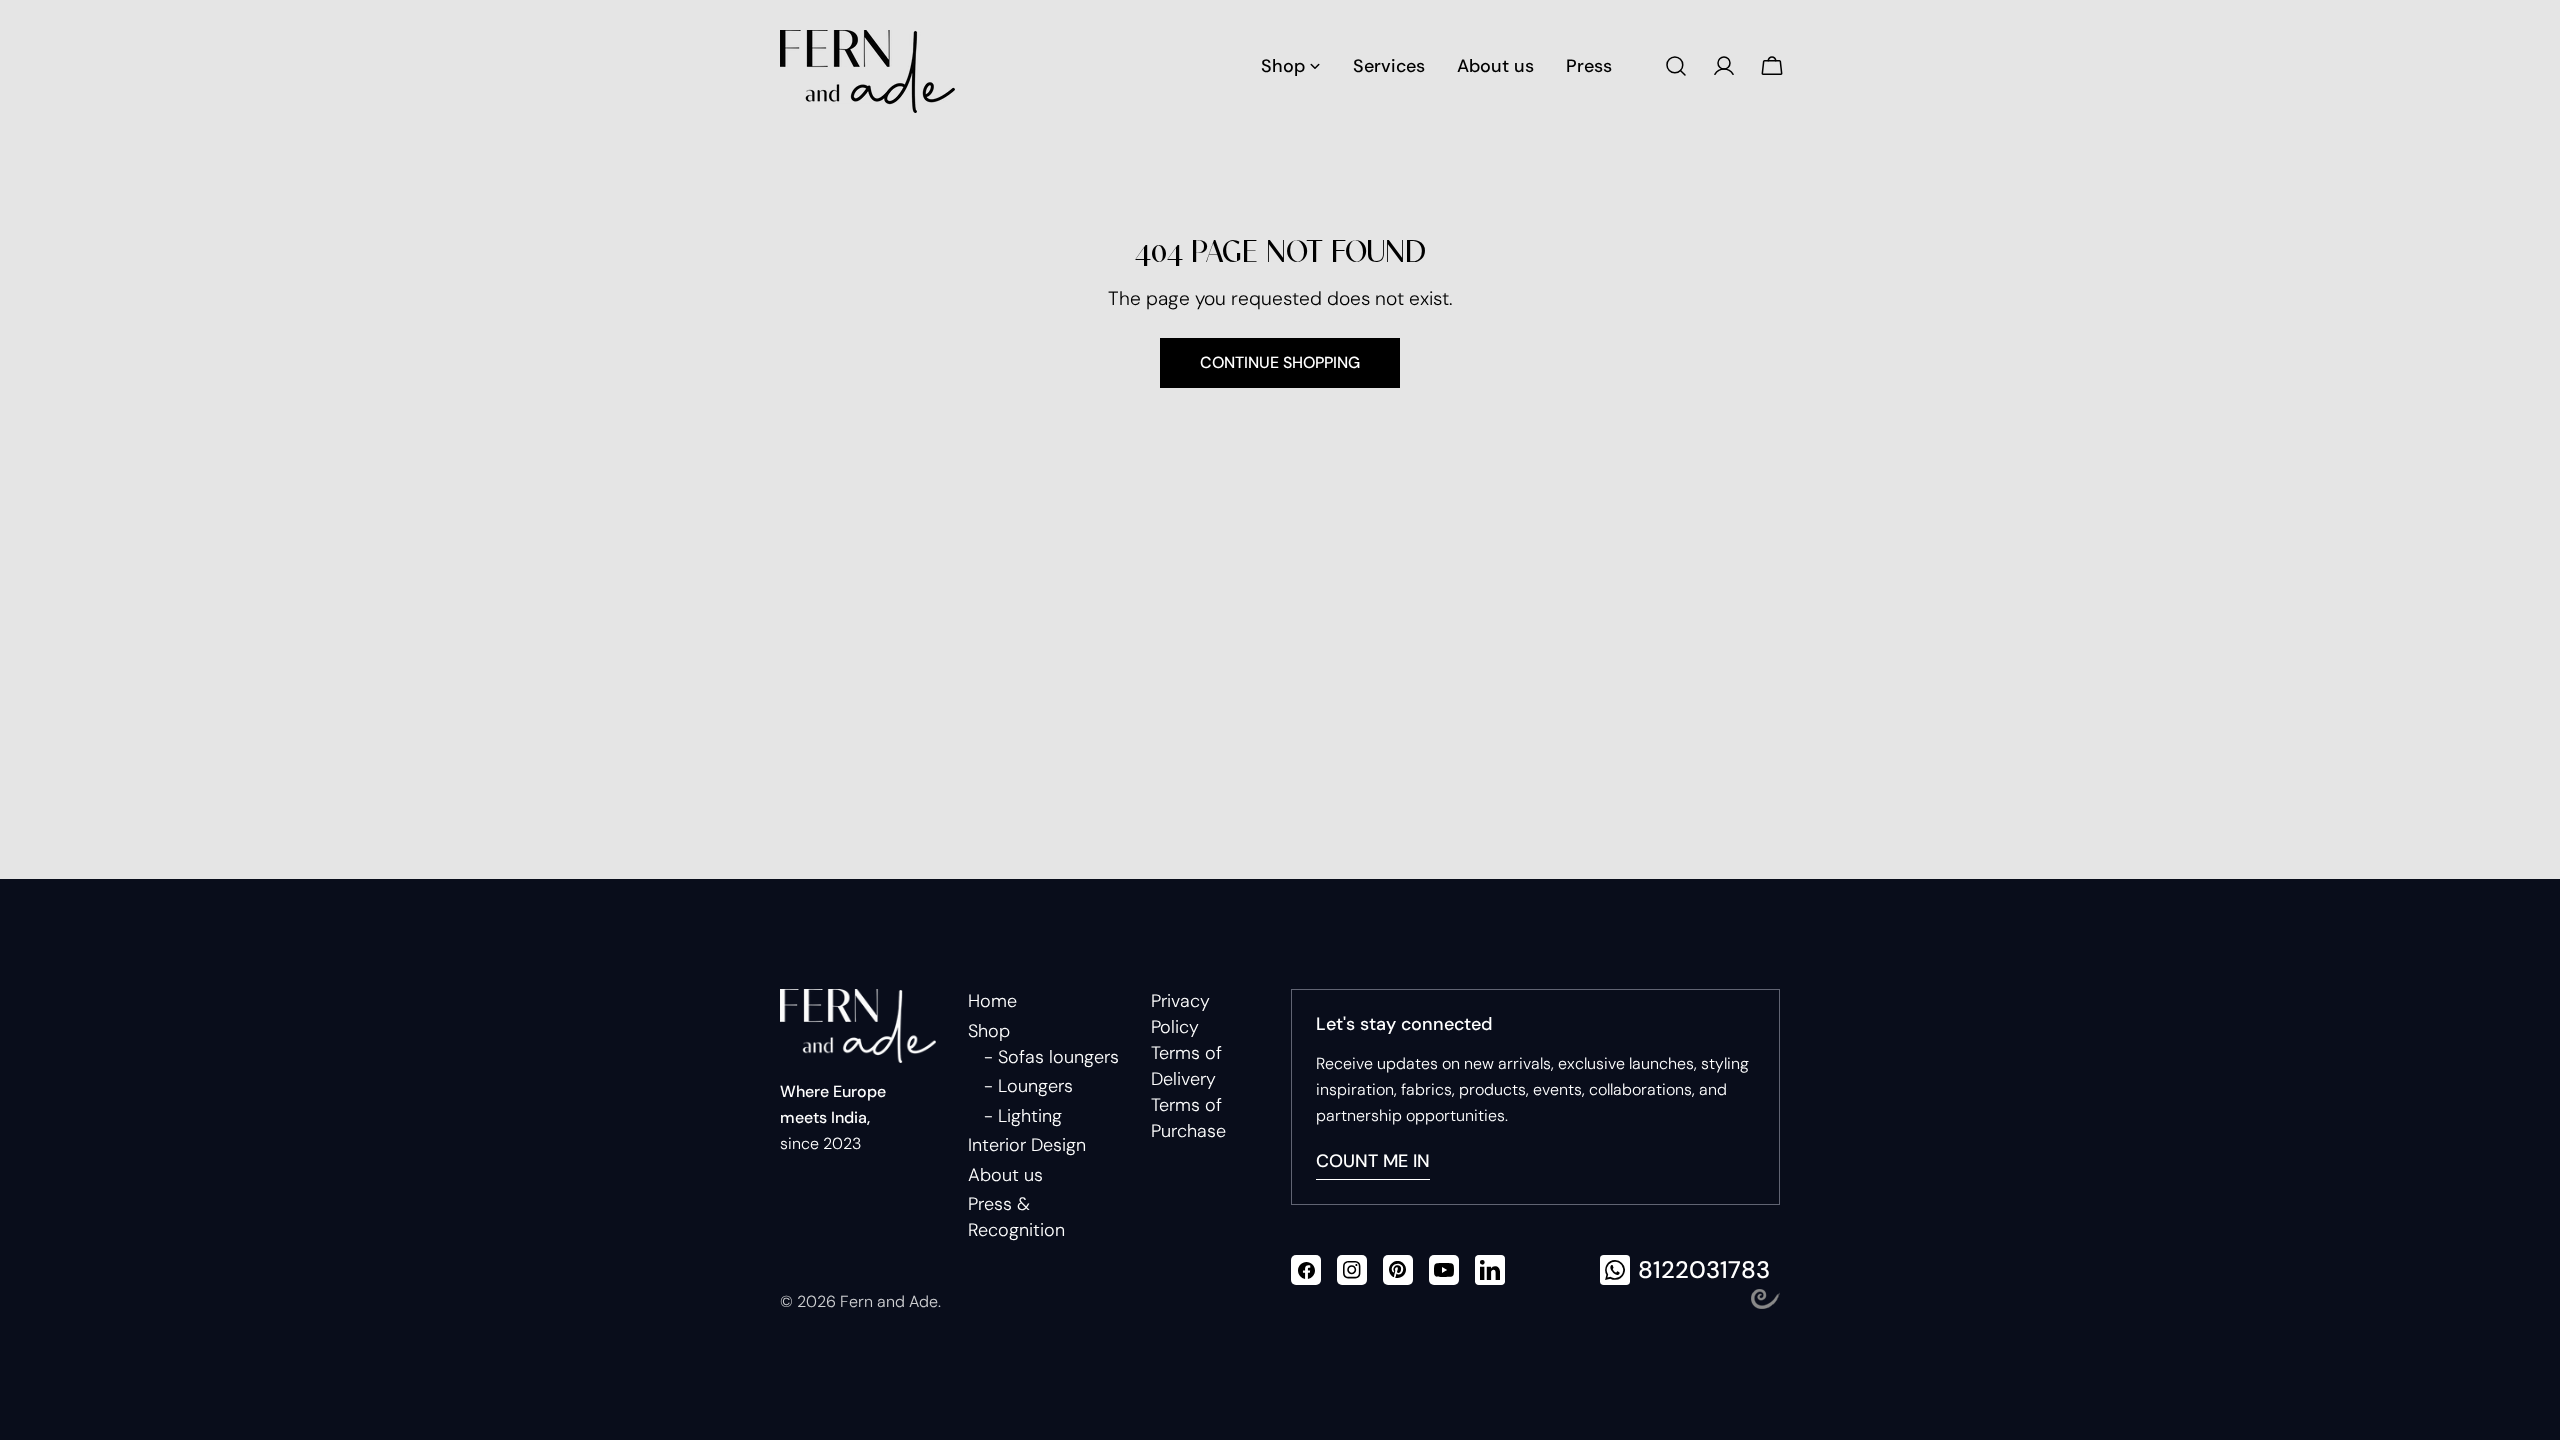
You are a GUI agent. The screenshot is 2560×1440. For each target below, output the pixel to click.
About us (1005, 1175)
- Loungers (1028, 1086)
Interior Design (1027, 1145)
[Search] (1676, 66)
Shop (989, 1031)
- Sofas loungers (1051, 1057)
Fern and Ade (889, 1301)
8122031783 (1704, 1269)
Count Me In (1373, 1161)
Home (992, 1001)
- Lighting (1023, 1116)
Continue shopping (1280, 362)
